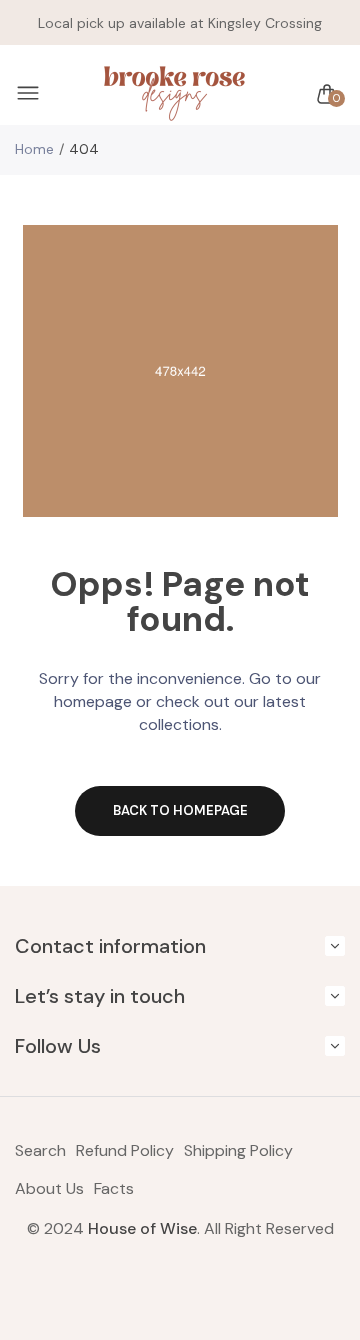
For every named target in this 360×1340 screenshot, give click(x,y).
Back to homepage (180, 810)
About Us (49, 1188)
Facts (114, 1188)
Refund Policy (125, 1150)
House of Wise (142, 1228)
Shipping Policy (238, 1150)
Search (40, 1150)
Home (34, 149)
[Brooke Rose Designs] (175, 94)
